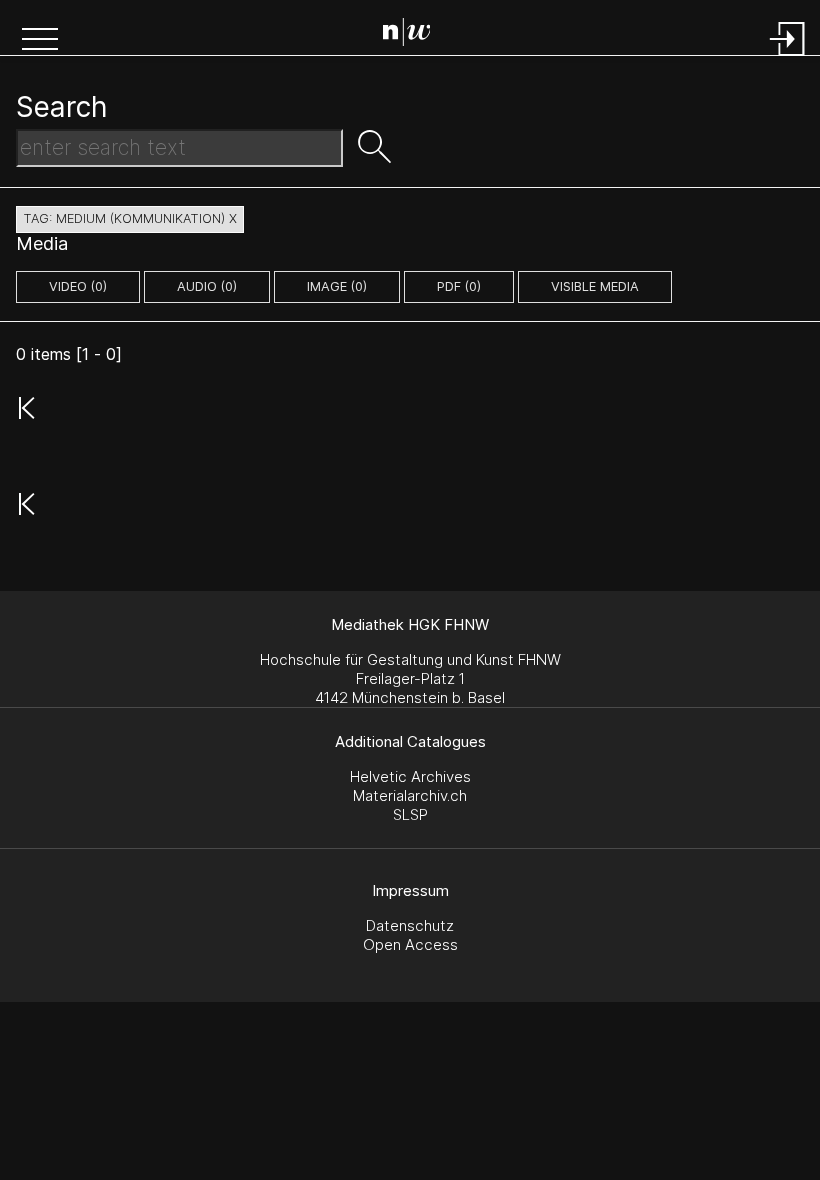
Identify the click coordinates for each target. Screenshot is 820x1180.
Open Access (410, 944)
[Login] (788, 57)
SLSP (410, 814)
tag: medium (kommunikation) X (130, 218)
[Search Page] (414, 35)
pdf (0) (459, 286)
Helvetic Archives (410, 776)
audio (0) (207, 286)
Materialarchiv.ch (410, 795)
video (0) (78, 286)
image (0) (337, 286)
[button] (40, 41)
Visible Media (595, 286)
